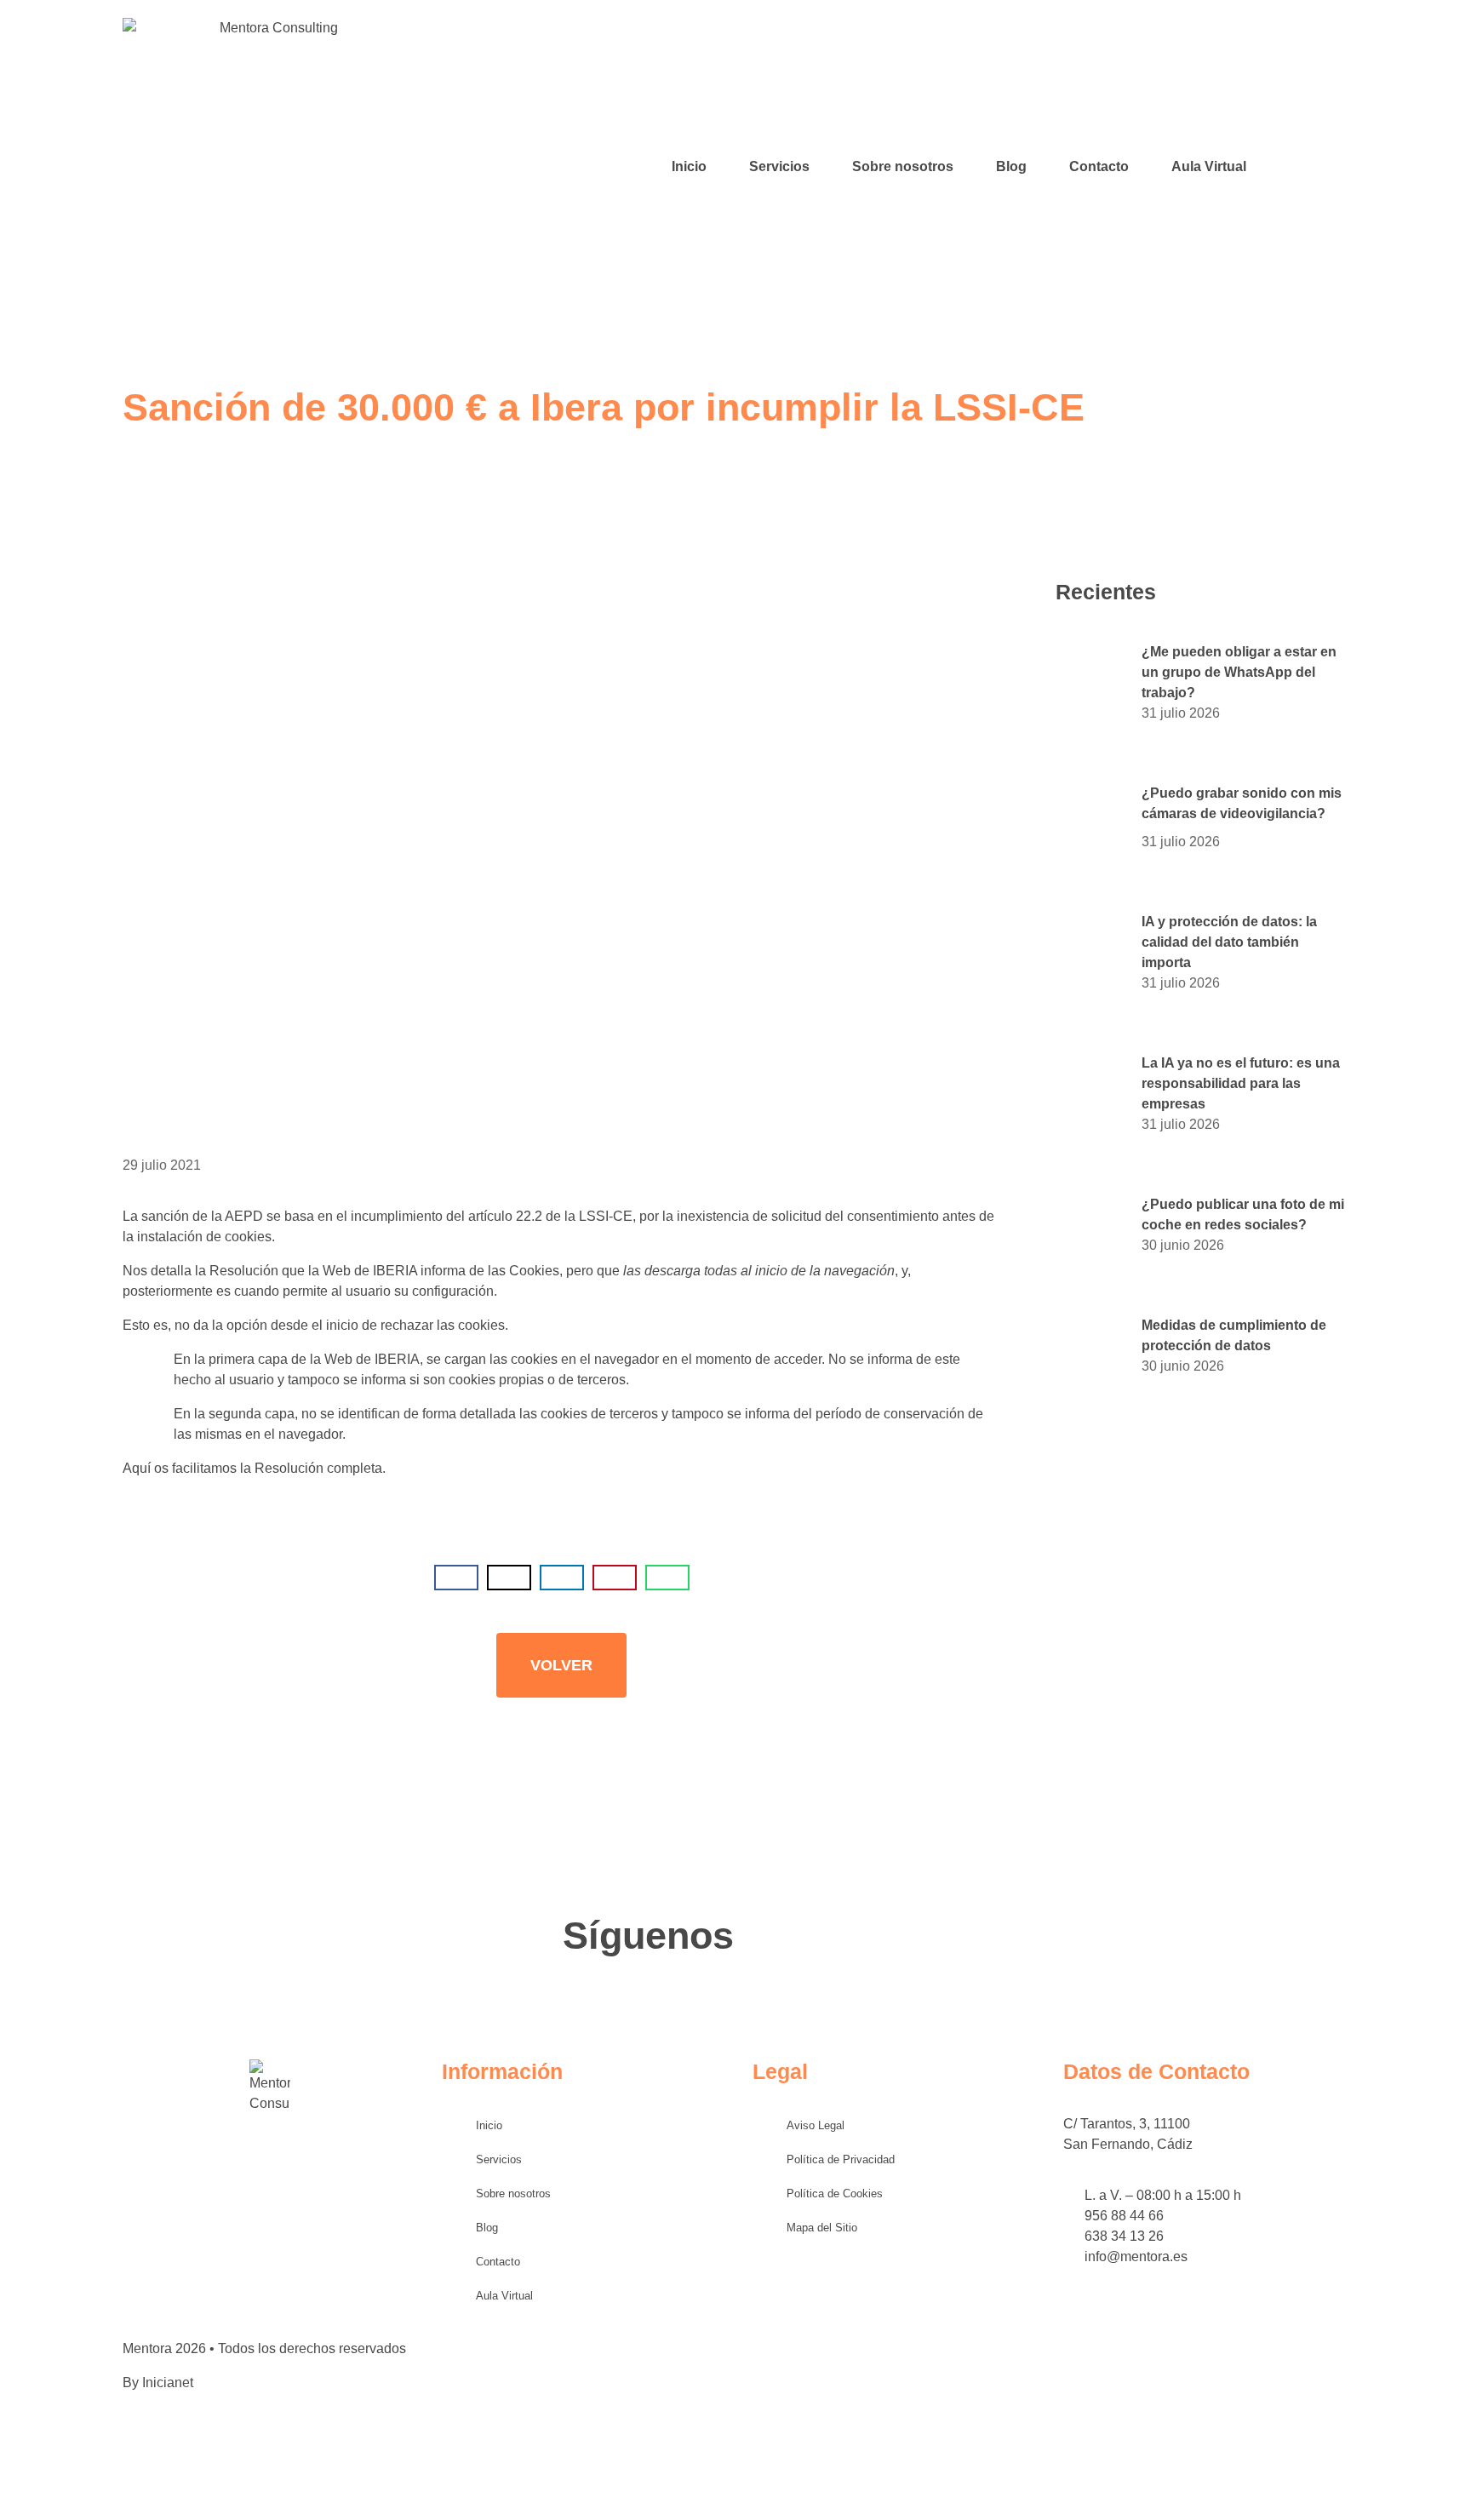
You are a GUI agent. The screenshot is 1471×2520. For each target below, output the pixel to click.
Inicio (689, 166)
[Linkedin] (1340, 167)
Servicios (779, 166)
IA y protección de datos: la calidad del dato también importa (1229, 942)
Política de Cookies (835, 2194)
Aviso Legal (816, 2125)
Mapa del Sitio (822, 2228)
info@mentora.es (1136, 2257)
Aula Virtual (1209, 166)
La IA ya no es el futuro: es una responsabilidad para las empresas (1241, 1083)
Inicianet (168, 2383)
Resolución (289, 1468)
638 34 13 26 (1124, 2236)
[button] (456, 1578)
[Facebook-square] (1289, 167)
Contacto (1099, 166)
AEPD (244, 1216)
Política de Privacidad (841, 2159)
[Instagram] (1314, 167)
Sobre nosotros (903, 166)
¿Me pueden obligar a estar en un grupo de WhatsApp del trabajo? (1239, 672)
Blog (1011, 166)
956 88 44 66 (1124, 2216)
